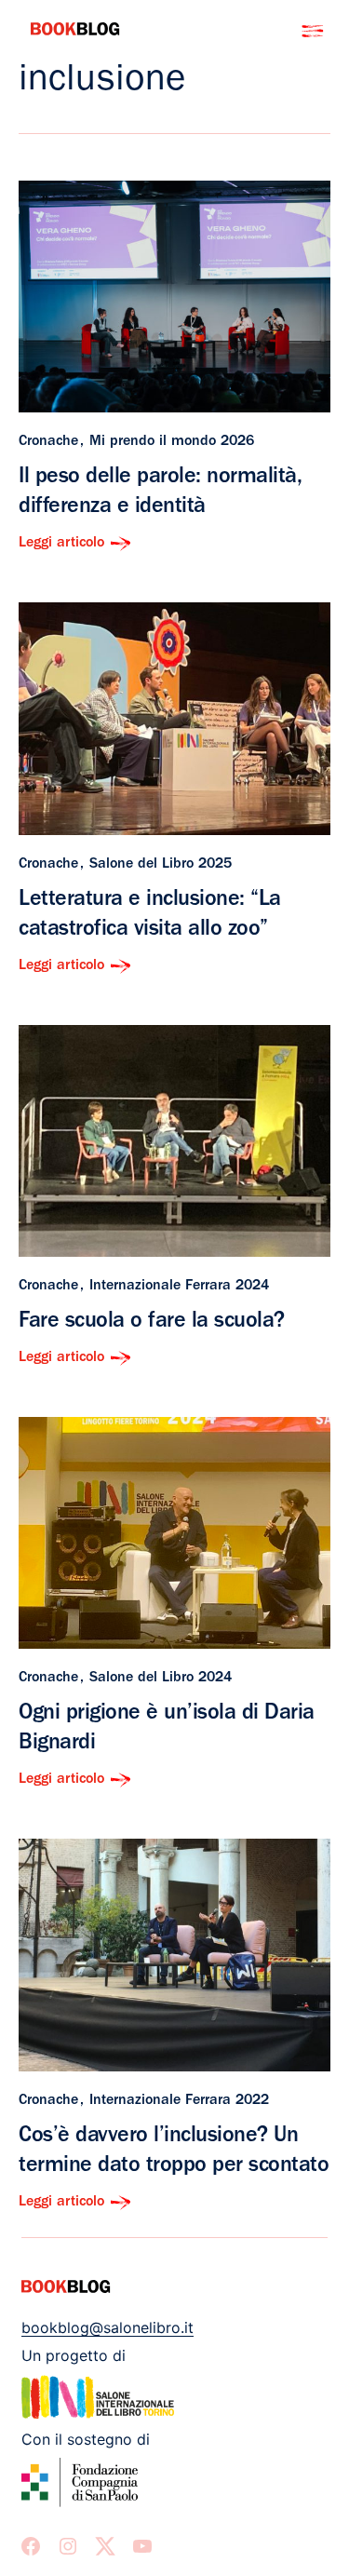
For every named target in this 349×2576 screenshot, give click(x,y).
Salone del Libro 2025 (161, 865)
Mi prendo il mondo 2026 (172, 442)
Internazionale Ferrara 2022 (179, 2101)
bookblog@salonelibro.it (107, 2327)
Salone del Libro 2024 (161, 1679)
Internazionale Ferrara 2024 (179, 1287)
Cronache (48, 442)
